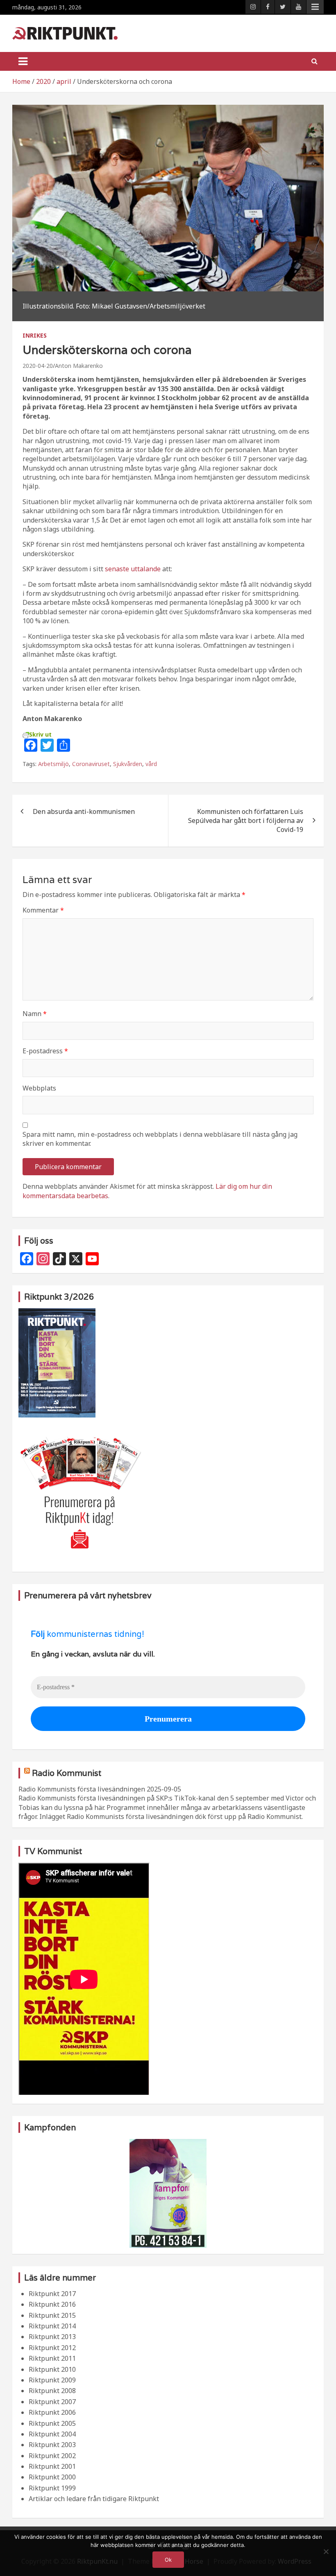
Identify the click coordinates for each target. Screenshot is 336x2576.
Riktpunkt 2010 (52, 2369)
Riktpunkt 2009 (52, 2380)
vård (151, 764)
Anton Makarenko (79, 366)
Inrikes (35, 335)
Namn (35, 1014)
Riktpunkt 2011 (52, 2358)
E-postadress (45, 1051)
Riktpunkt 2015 (52, 2315)
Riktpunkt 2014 (52, 2326)
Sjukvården (128, 764)
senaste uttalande (133, 569)
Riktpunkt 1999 (52, 2488)
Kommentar (43, 910)
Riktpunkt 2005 (52, 2423)
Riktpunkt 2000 (52, 2477)
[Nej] (326, 2551)
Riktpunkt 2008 (52, 2391)
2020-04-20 (38, 366)
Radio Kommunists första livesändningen (82, 1789)
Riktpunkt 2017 (52, 2294)
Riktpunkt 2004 (52, 2434)
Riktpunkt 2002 (52, 2456)
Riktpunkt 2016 (52, 2304)
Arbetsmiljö (53, 764)
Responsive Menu (315, 7)
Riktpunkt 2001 (52, 2466)
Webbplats (39, 1088)
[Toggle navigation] (23, 61)
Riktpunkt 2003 (52, 2445)
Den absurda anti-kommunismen (84, 811)
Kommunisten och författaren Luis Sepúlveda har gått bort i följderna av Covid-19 (246, 821)
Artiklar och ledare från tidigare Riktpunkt (94, 2499)
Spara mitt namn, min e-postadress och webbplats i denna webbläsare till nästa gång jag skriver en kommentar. (160, 1139)
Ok (168, 2560)
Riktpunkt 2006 (52, 2412)
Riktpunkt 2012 (52, 2348)
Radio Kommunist (67, 1773)
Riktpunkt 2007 (52, 2402)
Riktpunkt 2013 (52, 2337)
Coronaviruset (91, 764)
